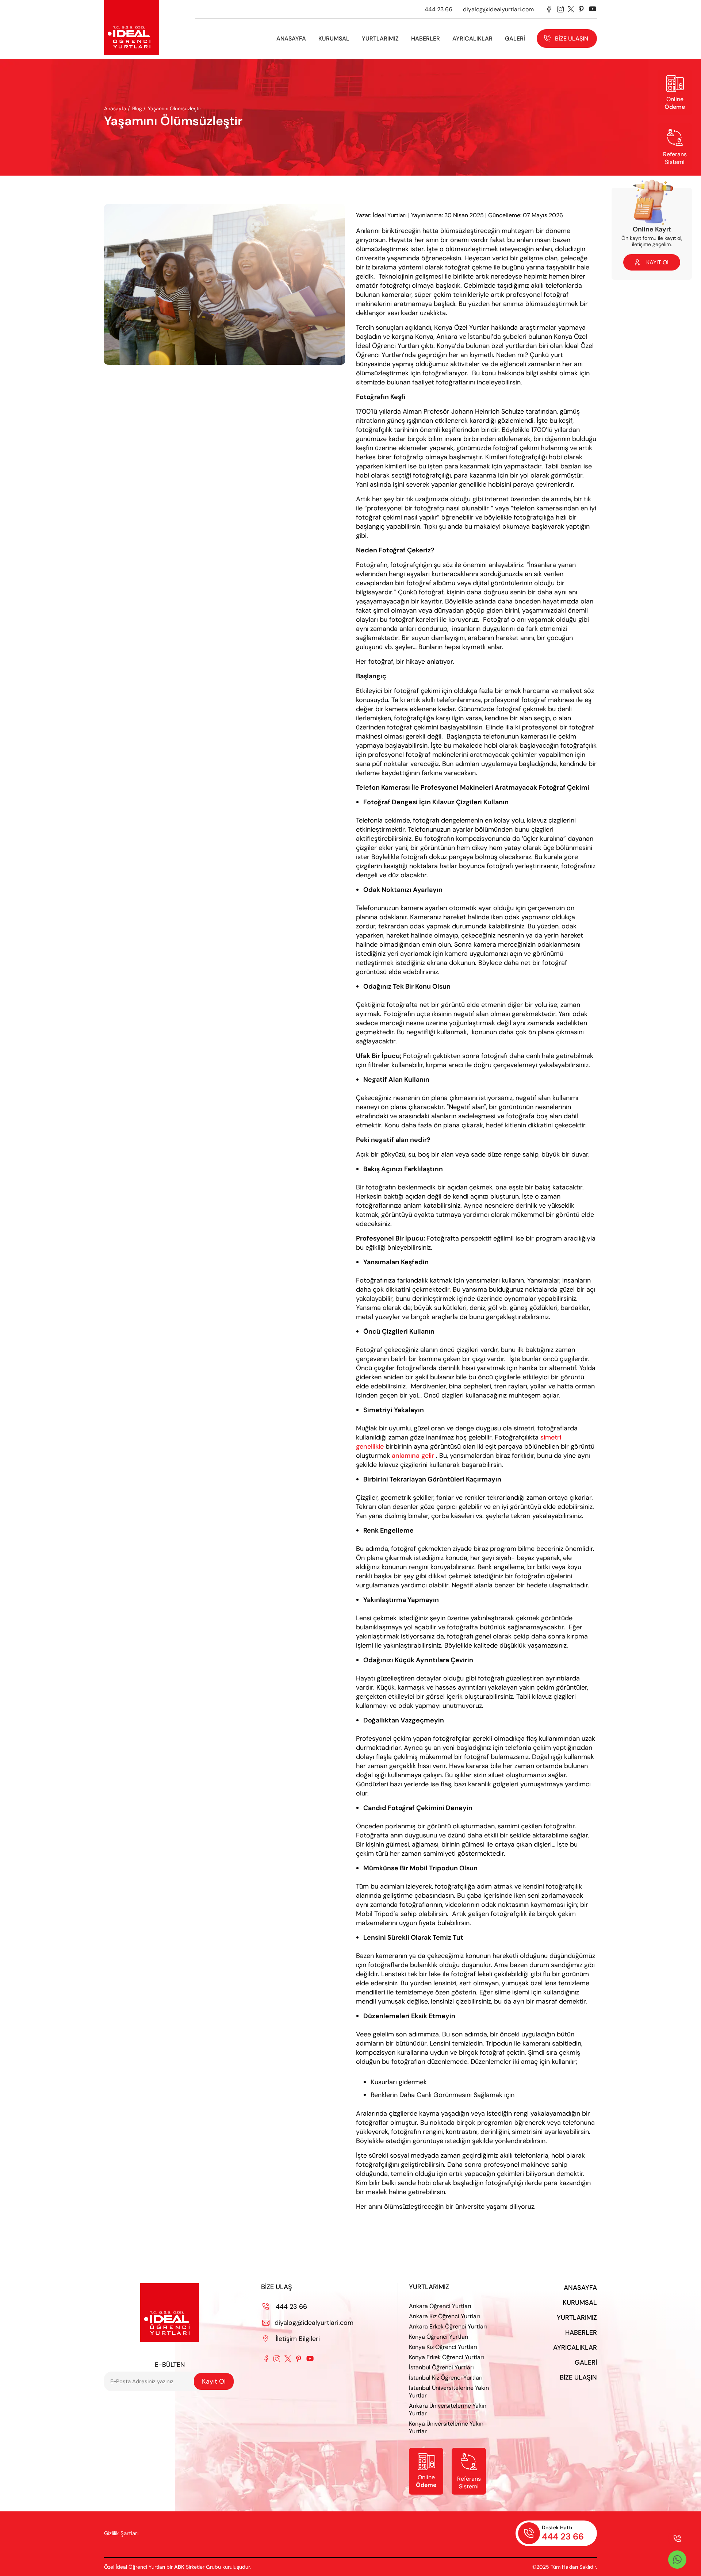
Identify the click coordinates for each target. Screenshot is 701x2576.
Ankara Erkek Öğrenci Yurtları (448, 2326)
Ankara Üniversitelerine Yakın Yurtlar (448, 2410)
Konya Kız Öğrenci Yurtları (443, 2347)
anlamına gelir (413, 1456)
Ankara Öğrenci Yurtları (440, 2306)
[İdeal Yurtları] (132, 28)
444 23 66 (438, 9)
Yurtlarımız (380, 39)
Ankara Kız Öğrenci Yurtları (445, 2316)
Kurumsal (580, 2303)
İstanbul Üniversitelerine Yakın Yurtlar (449, 2392)
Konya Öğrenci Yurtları (439, 2337)
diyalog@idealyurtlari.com (498, 9)
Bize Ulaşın (572, 39)
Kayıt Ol (214, 2381)
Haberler (581, 2332)
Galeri (586, 2362)
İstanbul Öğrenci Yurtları (441, 2367)
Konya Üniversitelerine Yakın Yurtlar (446, 2427)
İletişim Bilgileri (292, 2339)
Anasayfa (291, 39)
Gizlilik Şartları (121, 2533)
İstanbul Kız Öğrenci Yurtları (446, 2378)
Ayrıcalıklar (472, 39)
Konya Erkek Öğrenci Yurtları (447, 2357)
